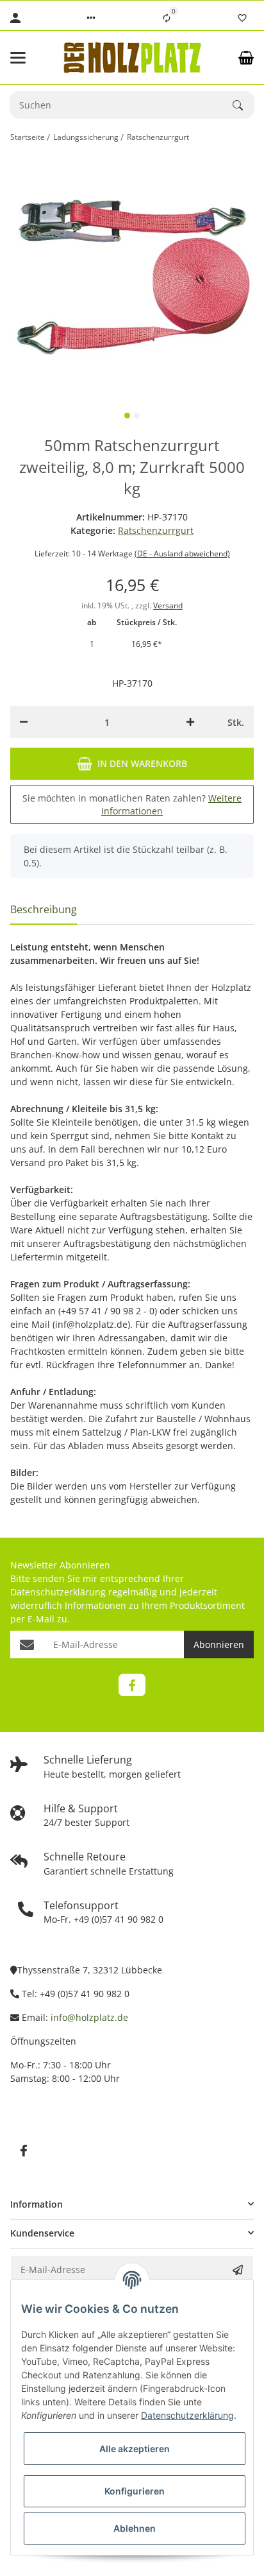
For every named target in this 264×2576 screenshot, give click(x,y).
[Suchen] (243, 105)
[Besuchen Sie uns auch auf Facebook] (132, 1685)
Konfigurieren (135, 2491)
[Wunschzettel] (242, 18)
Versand (168, 605)
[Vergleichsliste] (167, 18)
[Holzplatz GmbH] (132, 57)
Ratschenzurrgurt (156, 530)
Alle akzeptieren (135, 2449)
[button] (91, 18)
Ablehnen (135, 2528)
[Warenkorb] (246, 58)
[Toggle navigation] (29, 58)
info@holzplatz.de (89, 2017)
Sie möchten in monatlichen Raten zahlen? (132, 804)
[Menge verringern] (24, 722)
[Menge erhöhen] (190, 722)
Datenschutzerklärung (58, 1592)
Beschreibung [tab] (44, 909)
